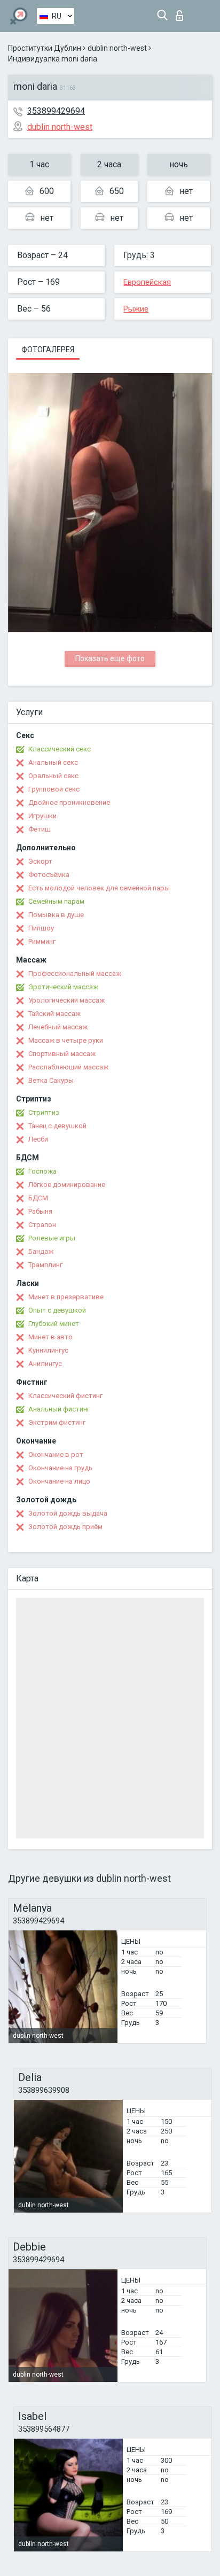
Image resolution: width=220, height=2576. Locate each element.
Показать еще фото (110, 658)
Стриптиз (44, 1112)
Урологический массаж (66, 1000)
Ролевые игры (52, 1238)
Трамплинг (45, 1265)
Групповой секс (54, 789)
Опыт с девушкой (57, 1310)
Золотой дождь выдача (68, 1513)
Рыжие (136, 309)
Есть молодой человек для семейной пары (99, 888)
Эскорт (40, 861)
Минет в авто (50, 1337)
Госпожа (42, 1171)
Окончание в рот (56, 1454)
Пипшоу (41, 928)
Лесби (38, 1139)
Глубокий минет (54, 1324)
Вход (182, 13)
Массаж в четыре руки (66, 1040)
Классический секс (60, 749)
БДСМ (38, 1198)
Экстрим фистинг (57, 1422)
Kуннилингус (48, 1350)
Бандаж (41, 1251)
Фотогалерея (48, 350)
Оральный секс (53, 776)
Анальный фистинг (59, 1409)
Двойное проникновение (69, 802)
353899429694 (56, 111)
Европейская (147, 282)
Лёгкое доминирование (67, 1185)
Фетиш (40, 829)
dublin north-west (117, 48)
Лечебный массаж (58, 1027)
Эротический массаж (63, 987)
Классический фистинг (65, 1396)
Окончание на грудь (60, 1468)
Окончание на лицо (59, 1481)
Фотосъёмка (49, 875)
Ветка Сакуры (51, 1080)
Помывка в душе (56, 915)
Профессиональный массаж (75, 973)
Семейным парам (56, 901)
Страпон (42, 1225)
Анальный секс (53, 762)
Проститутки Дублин (45, 48)
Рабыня (40, 1211)
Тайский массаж (54, 1014)
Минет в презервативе (66, 1297)
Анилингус (45, 1364)
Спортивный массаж (62, 1054)
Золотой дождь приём (65, 1527)
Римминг (42, 941)
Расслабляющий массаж (68, 1067)
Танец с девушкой (57, 1126)
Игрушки (42, 816)
